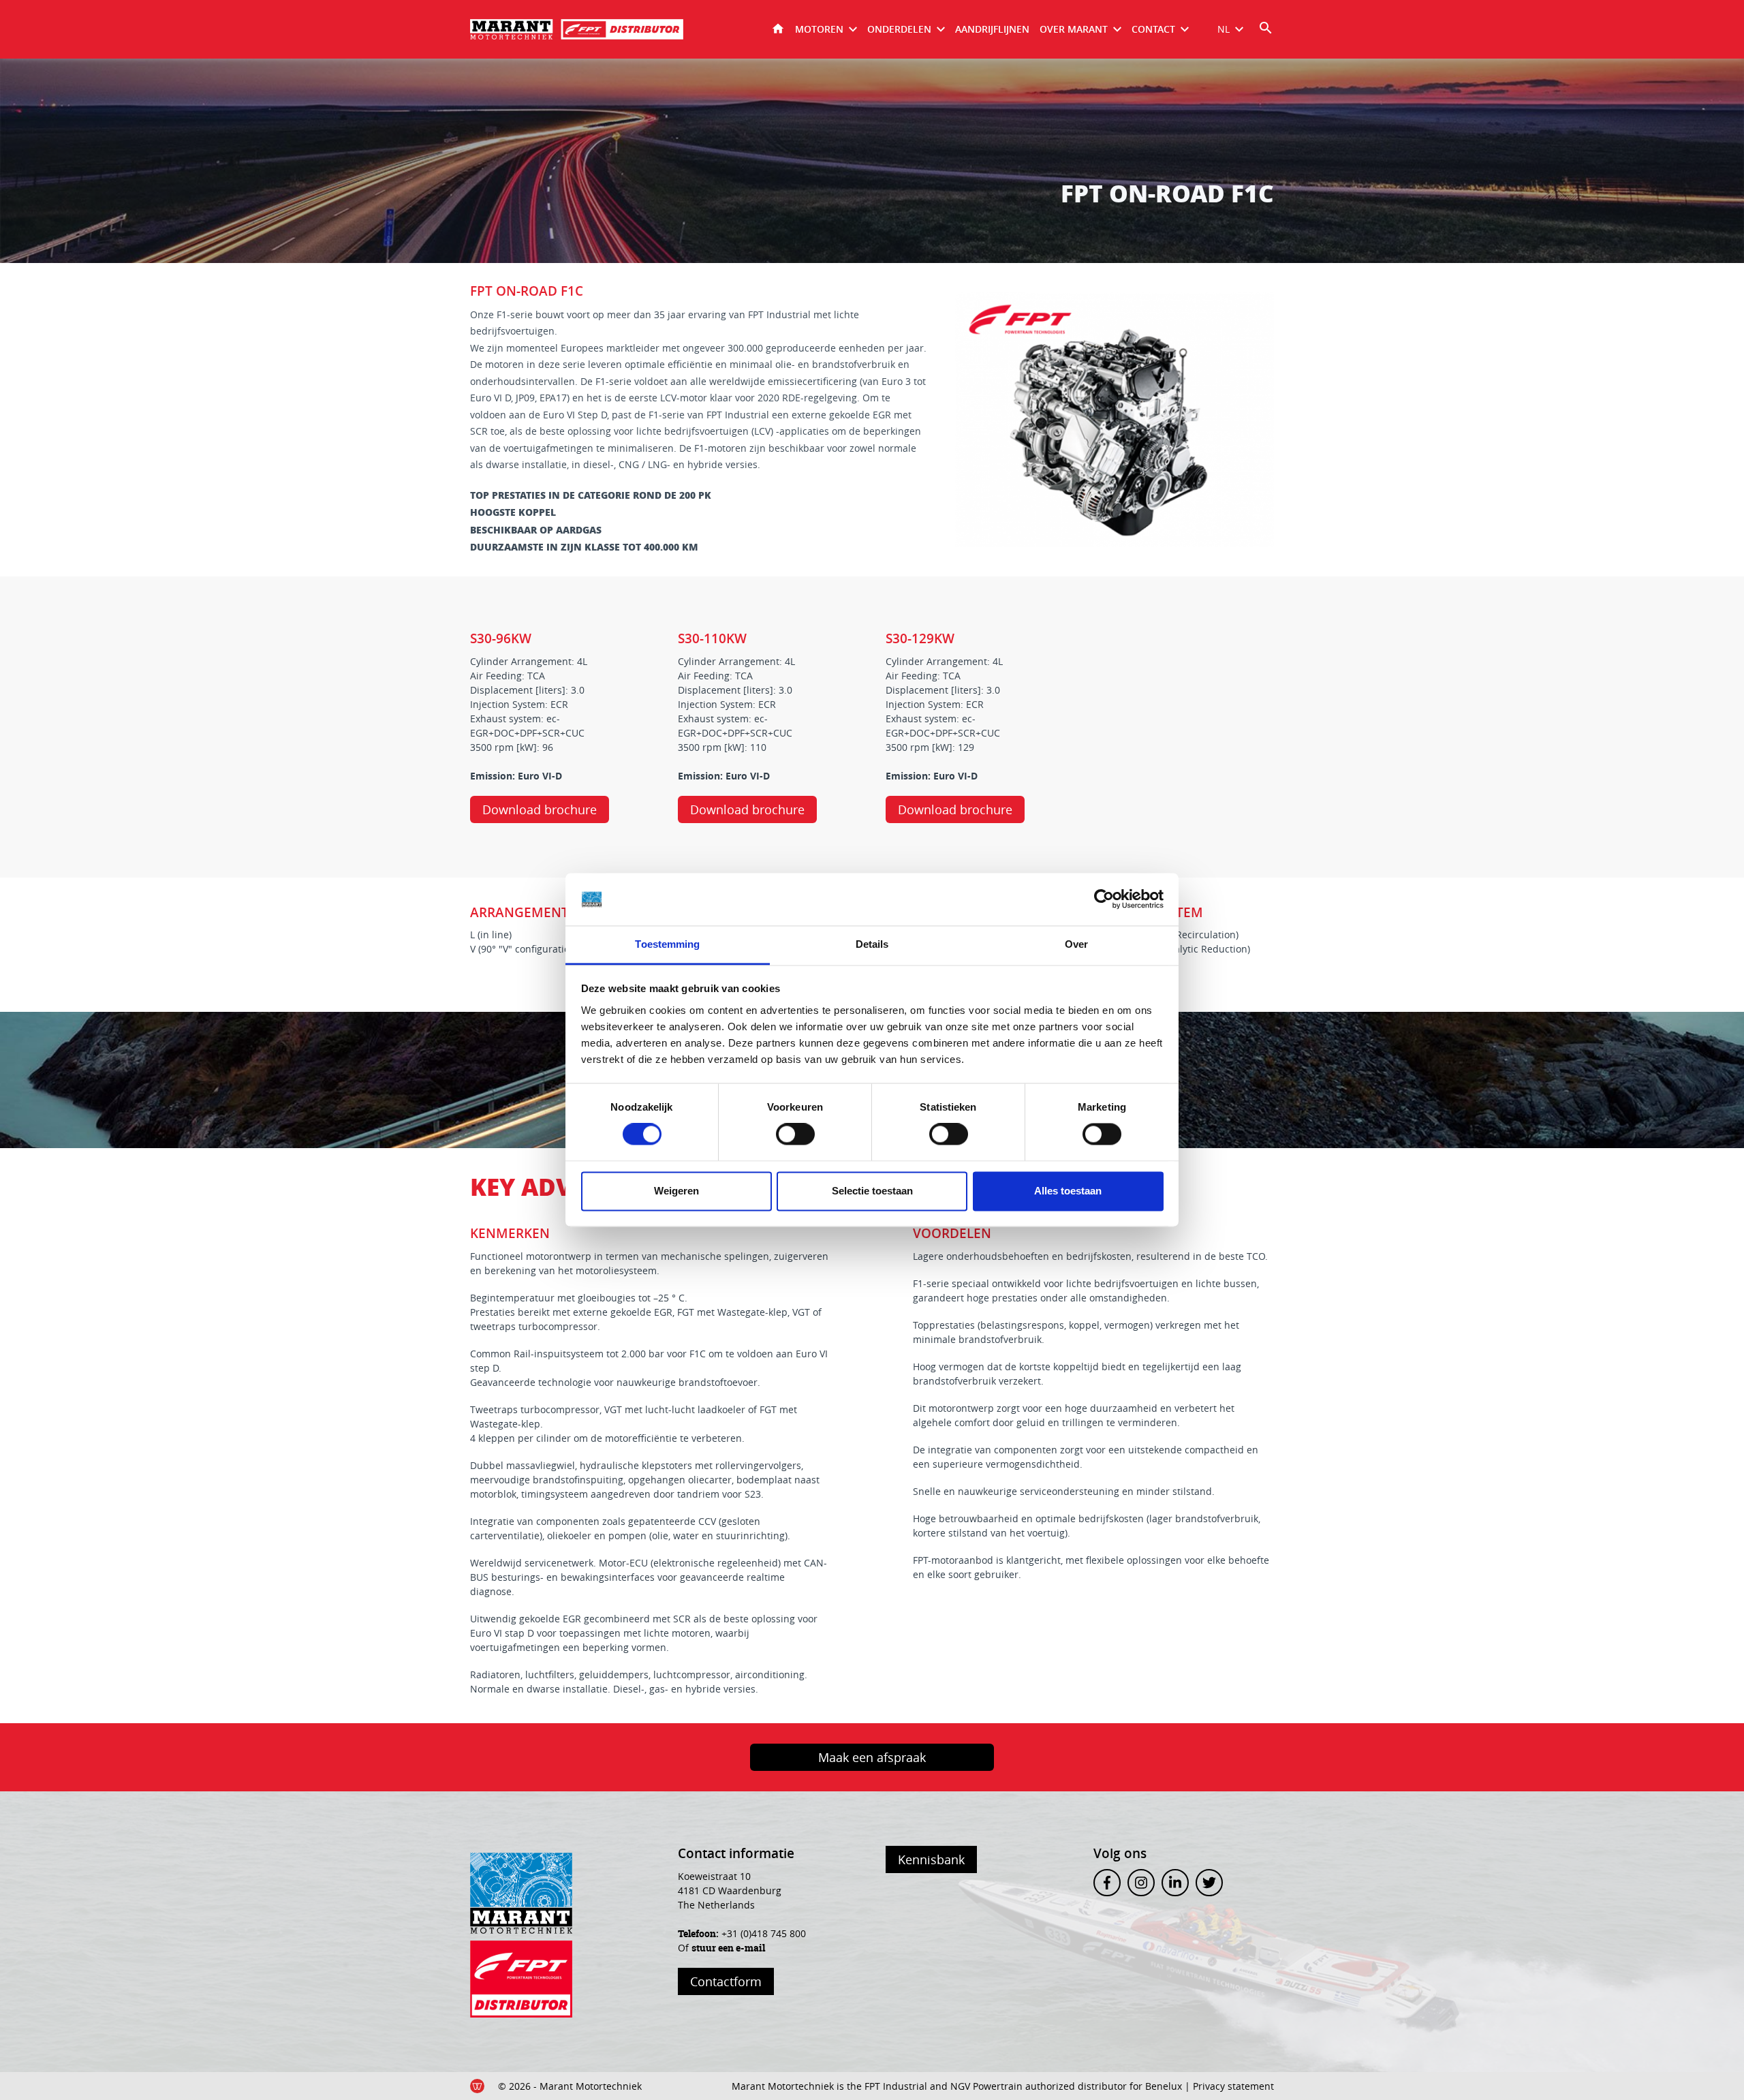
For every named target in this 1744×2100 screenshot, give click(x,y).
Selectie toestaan (872, 1191)
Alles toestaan (1068, 1191)
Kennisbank (931, 1859)
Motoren (819, 29)
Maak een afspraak (872, 1757)
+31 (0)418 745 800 (764, 1933)
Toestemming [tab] (667, 944)
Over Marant (1074, 29)
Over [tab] (1076, 944)
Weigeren (676, 1191)
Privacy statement (1233, 2086)
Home (778, 29)
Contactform (726, 1981)
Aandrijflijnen (992, 29)
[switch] (795, 1134)
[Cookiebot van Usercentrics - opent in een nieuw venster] (1104, 899)
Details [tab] (872, 944)
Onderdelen (899, 29)
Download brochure (540, 809)
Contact (1153, 29)
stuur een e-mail (728, 1948)
